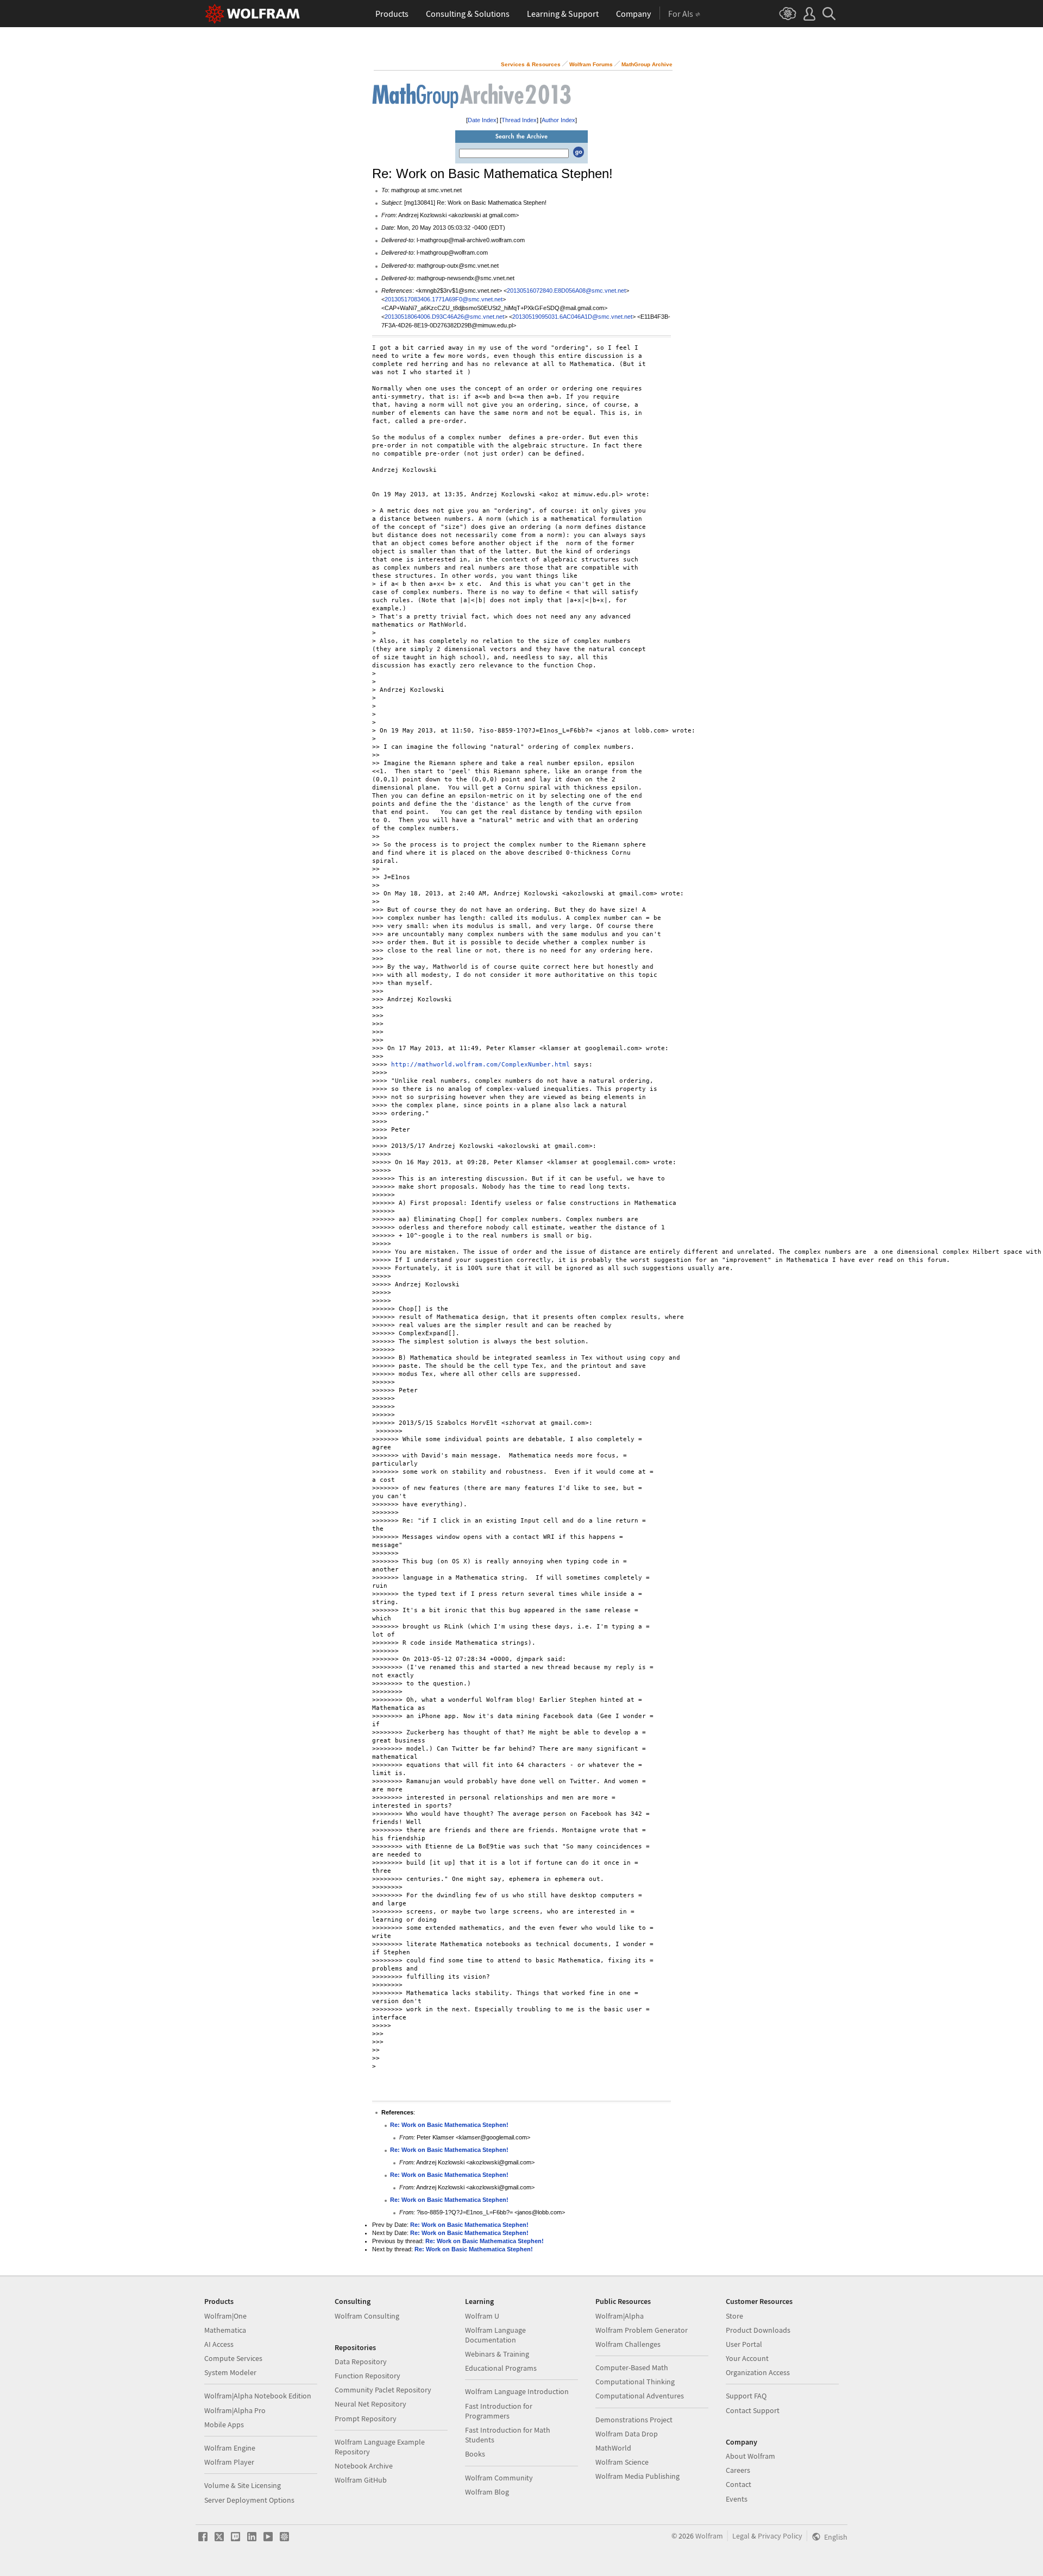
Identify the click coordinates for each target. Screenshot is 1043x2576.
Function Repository (367, 2376)
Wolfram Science (622, 2462)
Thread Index (519, 120)
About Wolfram (750, 2456)
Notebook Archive (364, 2466)
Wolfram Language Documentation (495, 2335)
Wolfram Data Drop (627, 2434)
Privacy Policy (780, 2536)
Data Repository (361, 2362)
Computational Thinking (635, 2382)
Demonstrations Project (634, 2420)
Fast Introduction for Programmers (499, 2411)
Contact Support (753, 2410)
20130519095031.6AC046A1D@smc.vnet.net (572, 317)
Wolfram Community (499, 2478)
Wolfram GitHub (361, 2480)
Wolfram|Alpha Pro (235, 2410)
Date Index (482, 120)
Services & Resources (531, 64)
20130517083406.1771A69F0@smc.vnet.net (444, 299)
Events (737, 2499)
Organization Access (758, 2372)
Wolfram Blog (487, 2492)
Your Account (747, 2358)
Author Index (558, 120)
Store (734, 2316)
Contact (739, 2484)
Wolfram (709, 2536)
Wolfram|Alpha (620, 2316)
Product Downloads (758, 2330)
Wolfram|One (225, 2316)
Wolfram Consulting (367, 2316)
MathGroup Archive (647, 64)
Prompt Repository (366, 2419)
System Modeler (230, 2372)
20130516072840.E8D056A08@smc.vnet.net (566, 291)
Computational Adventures (640, 2396)
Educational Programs (501, 2368)
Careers (738, 2470)
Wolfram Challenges (628, 2344)
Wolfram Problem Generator (642, 2330)
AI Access (219, 2344)
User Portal (744, 2344)
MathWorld (613, 2448)
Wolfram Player (229, 2462)
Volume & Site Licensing (243, 2485)
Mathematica (225, 2330)
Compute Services (233, 2358)
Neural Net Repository (370, 2404)
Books (475, 2454)
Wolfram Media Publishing (637, 2476)
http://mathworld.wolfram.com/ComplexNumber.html (480, 1065)
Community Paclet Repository (383, 2390)
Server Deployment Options (249, 2500)
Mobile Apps (224, 2425)
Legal (741, 2536)
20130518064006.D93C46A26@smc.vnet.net (444, 317)
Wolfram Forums (591, 64)
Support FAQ (746, 2396)
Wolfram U (482, 2316)
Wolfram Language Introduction (517, 2391)
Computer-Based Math (632, 2367)
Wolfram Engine (230, 2448)
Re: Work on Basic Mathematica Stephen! (449, 2125)
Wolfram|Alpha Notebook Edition (258, 2396)
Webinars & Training (497, 2354)
